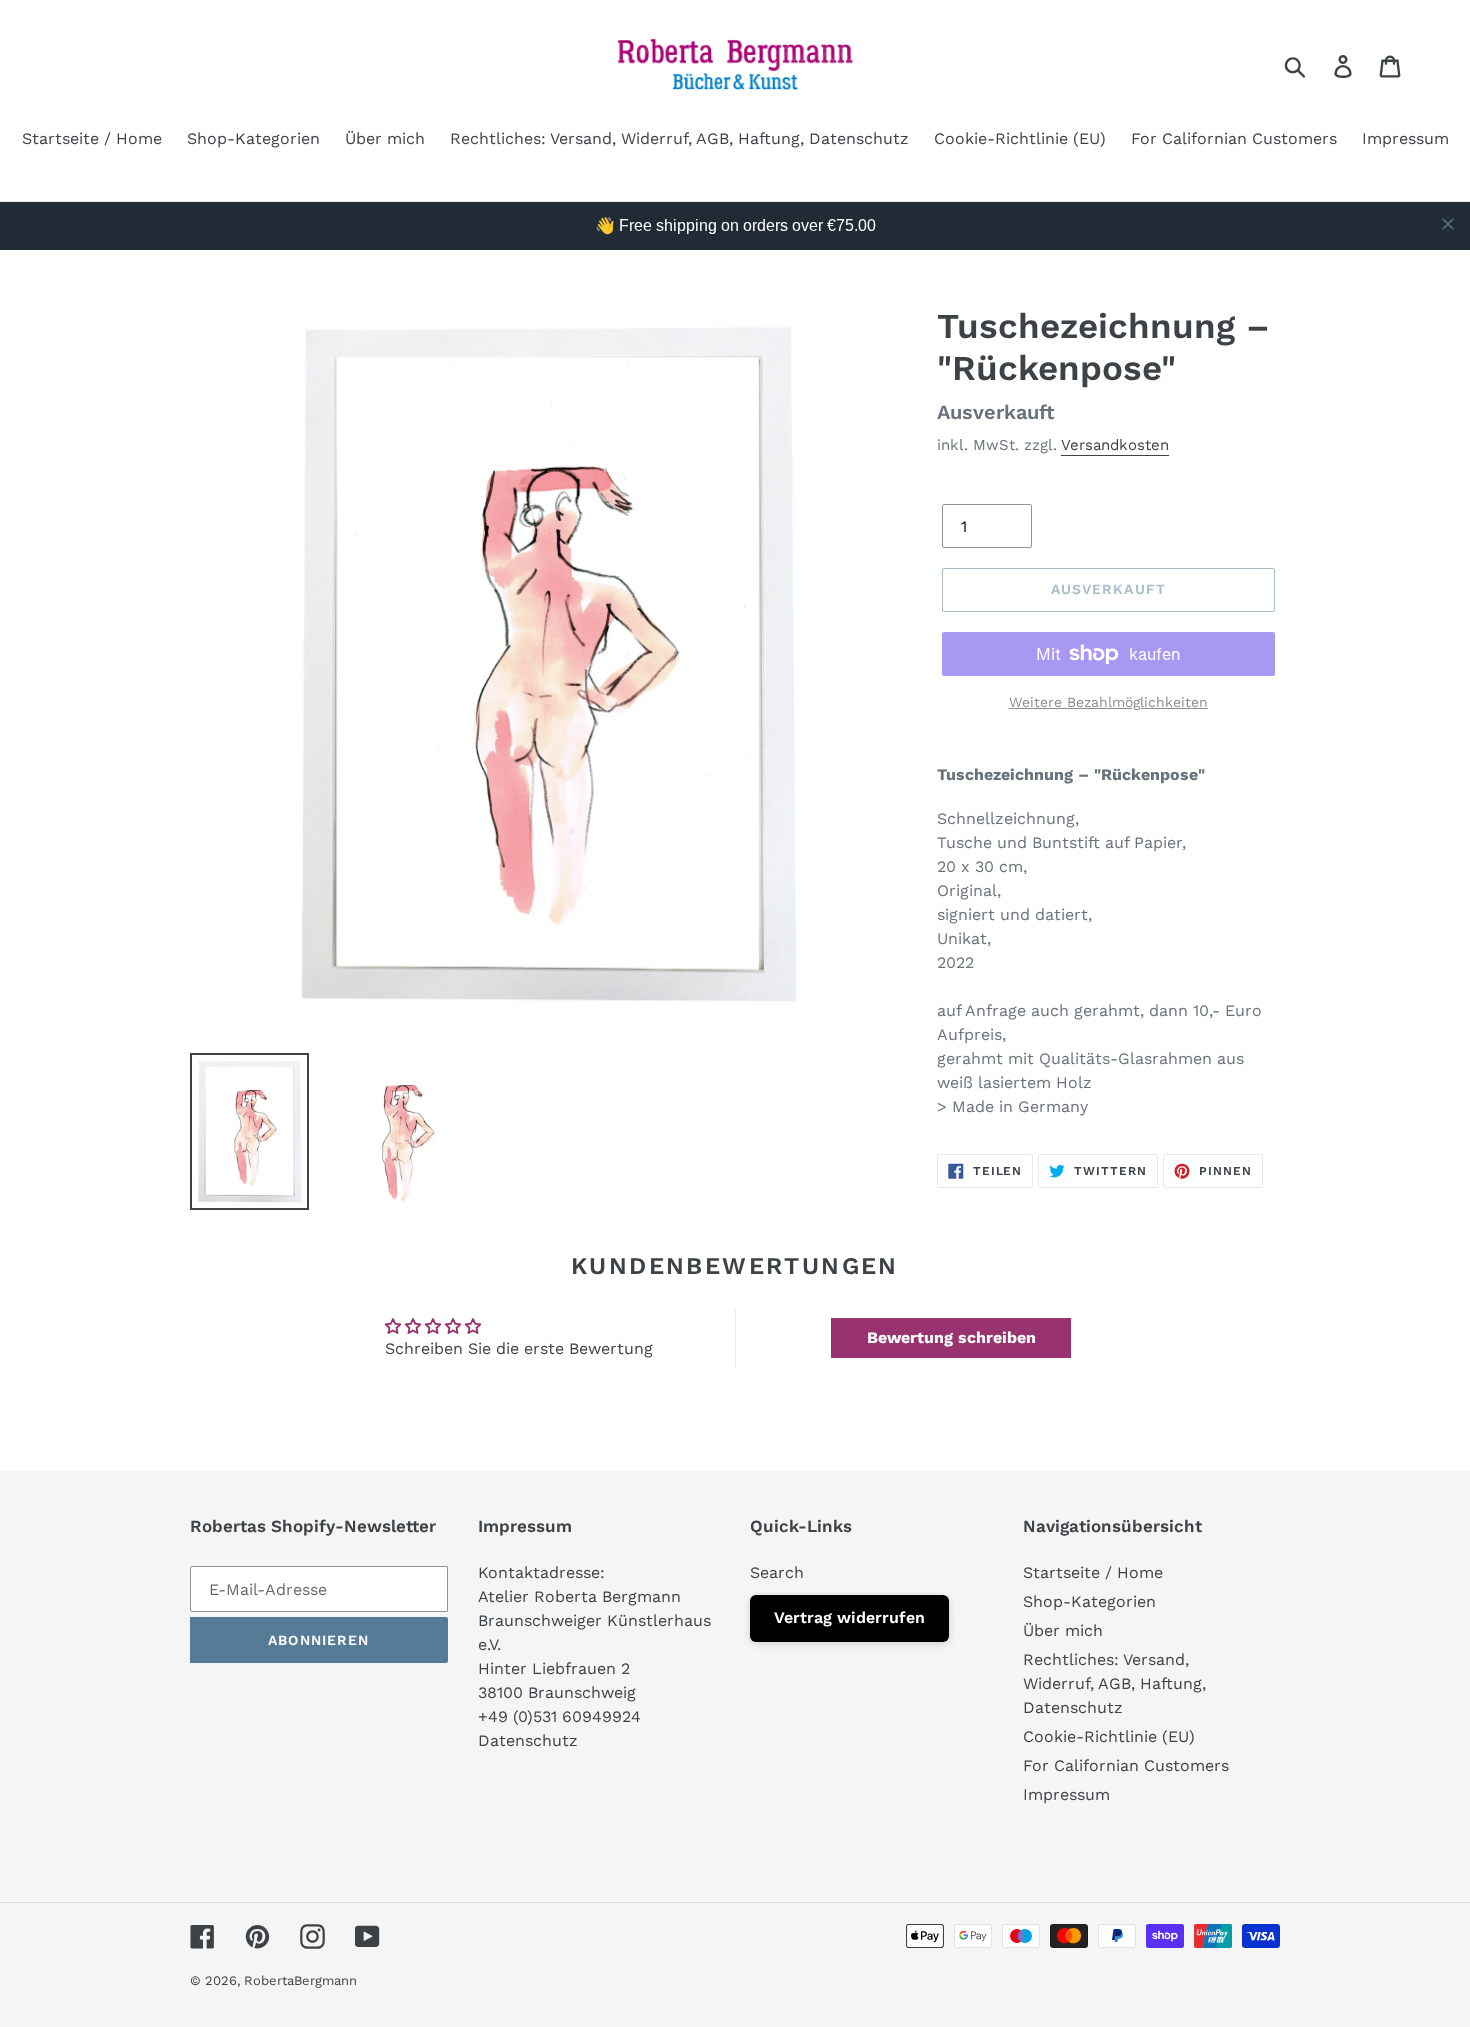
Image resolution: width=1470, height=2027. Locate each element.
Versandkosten (1115, 445)
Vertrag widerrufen (849, 1617)
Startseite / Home (1093, 1572)
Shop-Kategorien (1089, 1601)
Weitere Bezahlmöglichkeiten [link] (1108, 702)
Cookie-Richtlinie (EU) (1109, 1736)
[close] (1448, 224)
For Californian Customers (1126, 1765)
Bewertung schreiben (951, 1337)
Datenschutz (528, 1740)
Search (777, 1572)
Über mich (1063, 1630)
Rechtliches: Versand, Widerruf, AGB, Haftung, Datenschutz (1114, 1683)
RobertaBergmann (300, 1980)
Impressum (1066, 1794)
